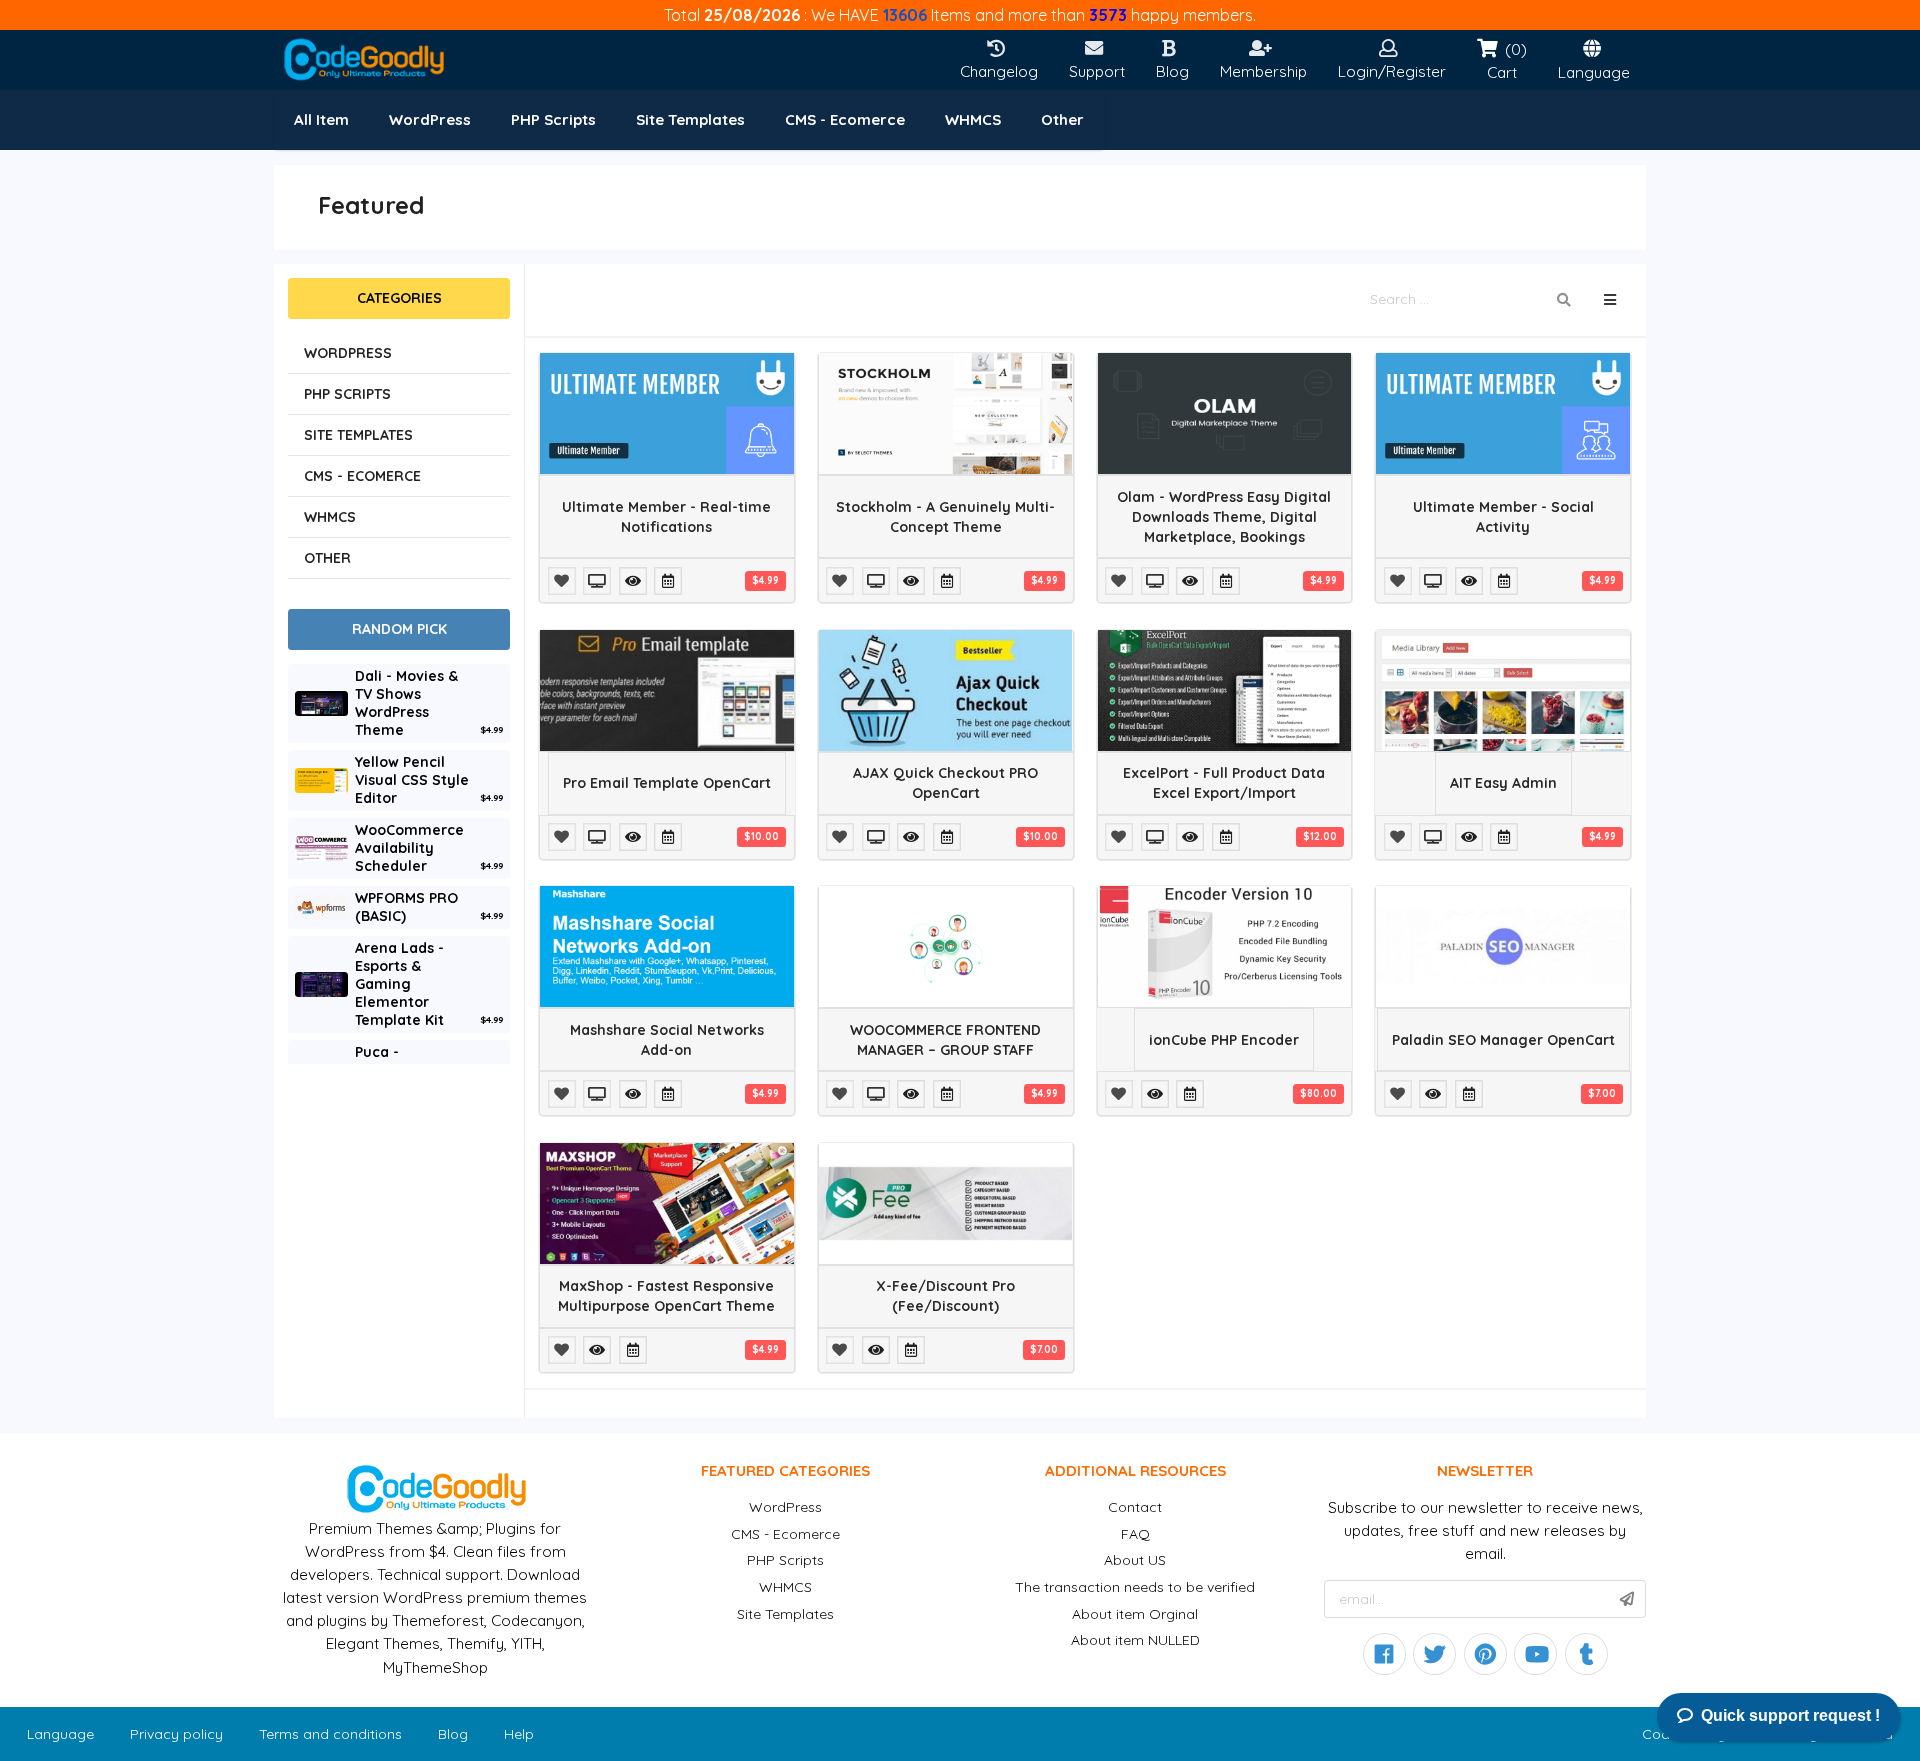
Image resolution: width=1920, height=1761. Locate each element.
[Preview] (599, 581)
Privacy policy (176, 1734)
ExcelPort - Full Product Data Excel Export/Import (1224, 783)
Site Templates (785, 1614)
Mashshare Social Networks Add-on (667, 1040)
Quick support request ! (1790, 1715)
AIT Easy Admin (1503, 783)
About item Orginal (1135, 1614)
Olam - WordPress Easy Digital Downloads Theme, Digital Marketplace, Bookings (1224, 517)
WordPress (785, 1507)
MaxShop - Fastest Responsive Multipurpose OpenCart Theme (666, 1296)
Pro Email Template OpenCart (667, 783)
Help (519, 1734)
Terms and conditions (330, 1734)
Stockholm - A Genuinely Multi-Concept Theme (945, 517)
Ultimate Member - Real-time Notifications (666, 517)
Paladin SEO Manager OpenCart (1503, 1040)
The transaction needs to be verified (1135, 1587)
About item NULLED (1135, 1640)
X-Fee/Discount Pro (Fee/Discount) (945, 1296)
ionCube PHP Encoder (1224, 1040)
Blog (453, 1734)
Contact (1135, 1507)
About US (1135, 1560)
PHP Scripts (785, 1560)
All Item (321, 119)
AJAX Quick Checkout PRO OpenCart (945, 783)
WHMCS (785, 1587)
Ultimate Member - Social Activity (1503, 517)
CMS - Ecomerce (785, 1534)
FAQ (1135, 1534)
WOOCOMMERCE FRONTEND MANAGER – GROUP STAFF (945, 1040)
